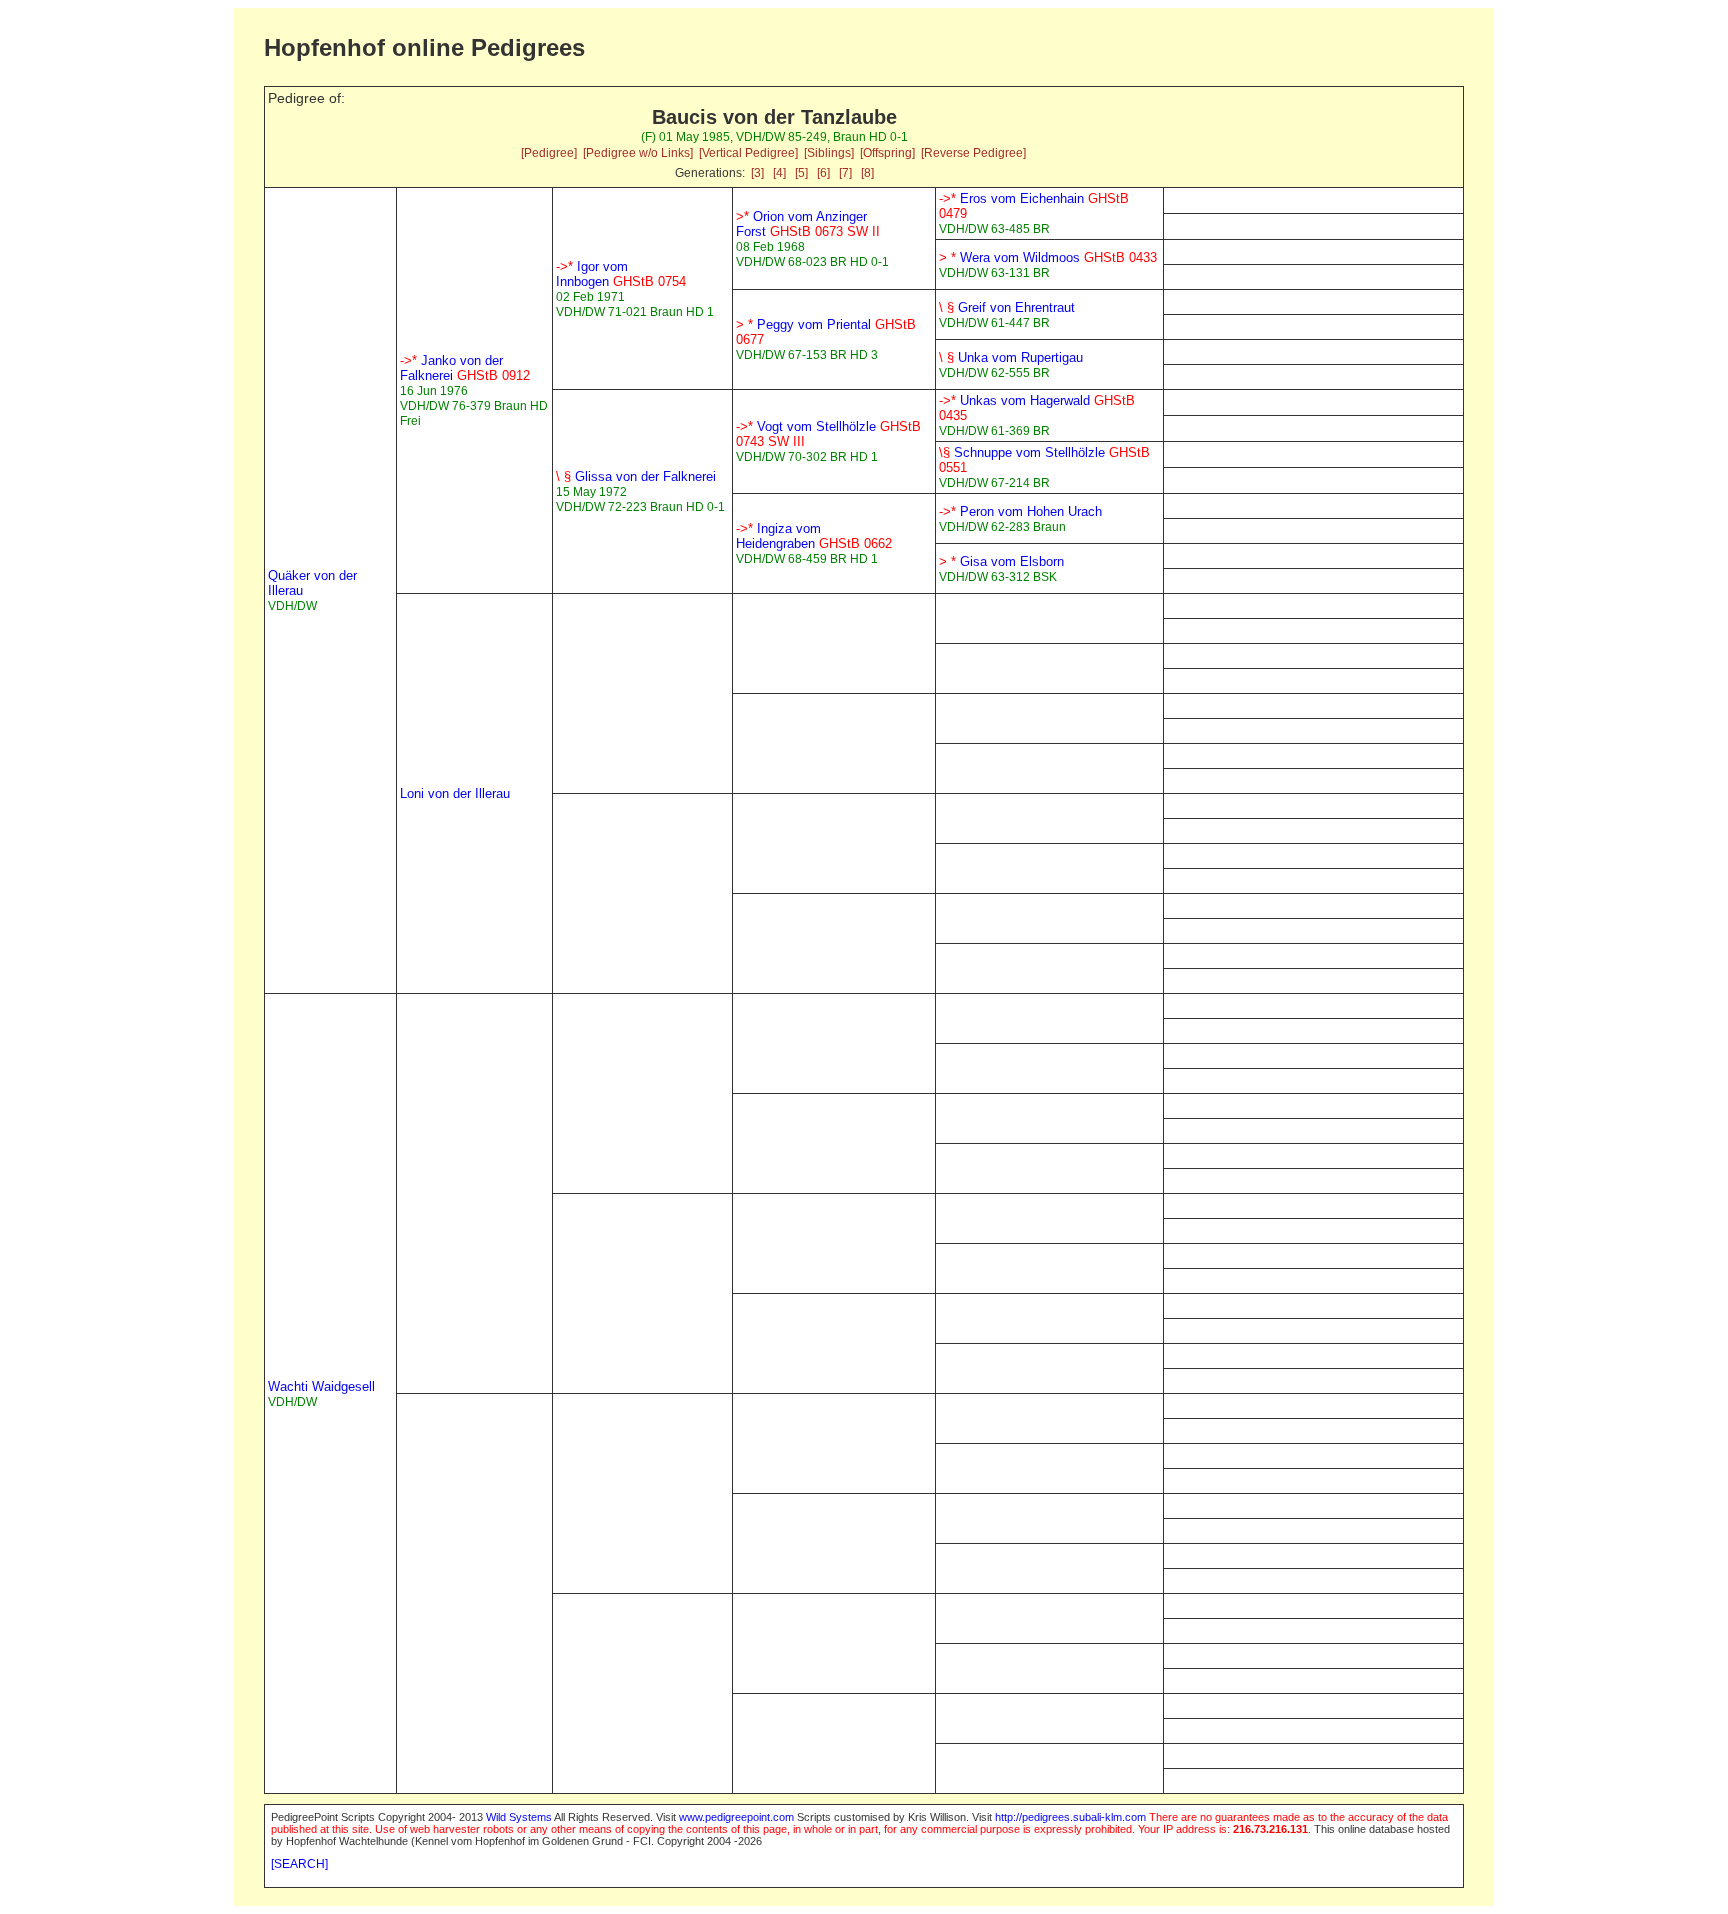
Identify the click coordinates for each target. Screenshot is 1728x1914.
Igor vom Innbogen (621, 274)
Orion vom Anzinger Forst (808, 224)
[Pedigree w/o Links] (638, 153)
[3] (757, 173)
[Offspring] (887, 153)
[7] (845, 173)
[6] (823, 173)
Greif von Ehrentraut (1007, 307)
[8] (867, 173)
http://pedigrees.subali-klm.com (1070, 1817)
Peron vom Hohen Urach (1020, 511)
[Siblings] (829, 153)
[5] (801, 173)
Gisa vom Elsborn (1001, 561)
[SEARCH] (299, 1864)
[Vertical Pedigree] (748, 153)
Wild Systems (519, 1817)
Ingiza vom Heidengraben (814, 536)
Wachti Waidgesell (321, 1386)
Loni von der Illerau (455, 793)
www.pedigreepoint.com (736, 1817)
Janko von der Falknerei (465, 368)
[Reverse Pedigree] (973, 153)
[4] (779, 173)
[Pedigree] (549, 153)
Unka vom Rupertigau (1011, 357)
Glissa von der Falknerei (636, 476)
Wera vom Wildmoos (1048, 257)
